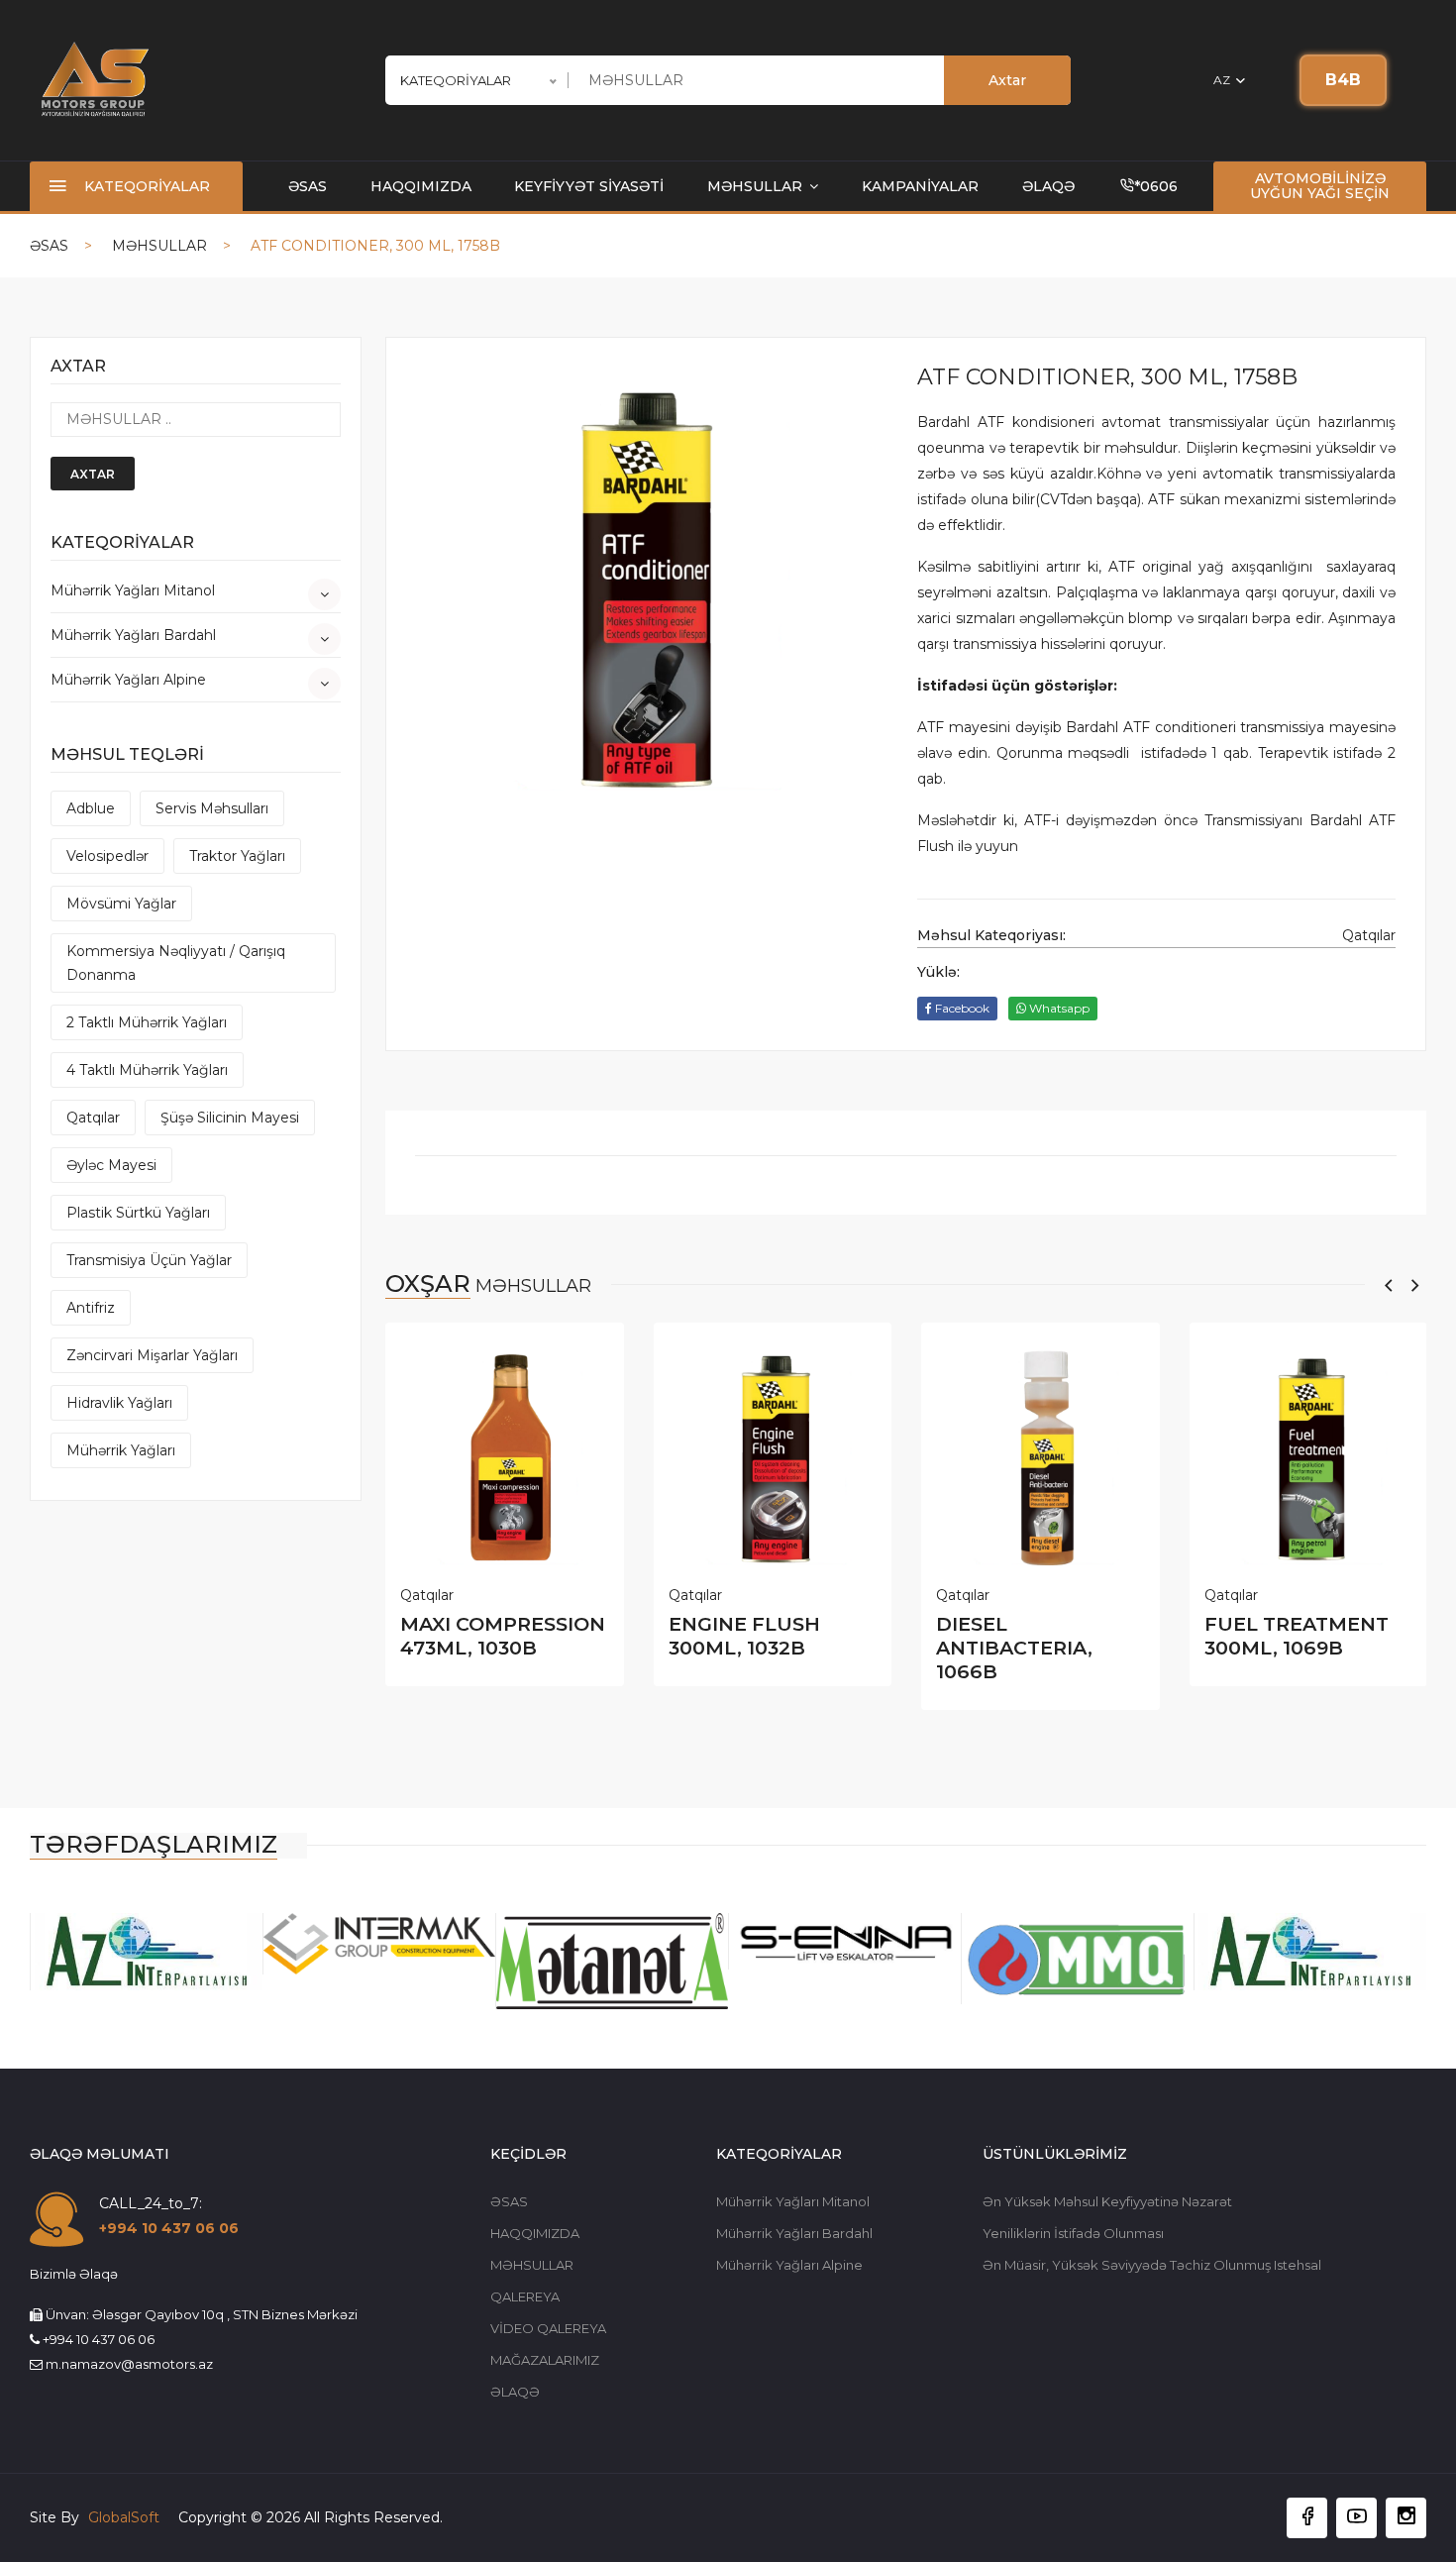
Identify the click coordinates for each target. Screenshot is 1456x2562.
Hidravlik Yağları (119, 1403)
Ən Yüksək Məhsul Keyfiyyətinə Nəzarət (1107, 2201)
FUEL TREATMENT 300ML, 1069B (1297, 1636)
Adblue (91, 808)
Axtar (1007, 80)
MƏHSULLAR (757, 186)
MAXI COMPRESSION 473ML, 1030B (503, 1636)
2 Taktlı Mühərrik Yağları (147, 1022)
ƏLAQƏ (1048, 186)
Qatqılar (93, 1118)
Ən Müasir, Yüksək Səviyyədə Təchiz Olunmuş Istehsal (1152, 2265)
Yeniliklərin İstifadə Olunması (1073, 2233)
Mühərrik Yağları (121, 1450)
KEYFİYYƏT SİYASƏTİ (589, 186)
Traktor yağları (237, 856)
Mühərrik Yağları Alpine (128, 680)
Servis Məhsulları (212, 808)
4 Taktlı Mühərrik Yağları (147, 1070)
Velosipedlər (107, 856)
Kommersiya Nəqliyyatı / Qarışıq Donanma (176, 963)
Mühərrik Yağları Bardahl (133, 635)
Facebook (961, 1008)
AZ (1223, 80)
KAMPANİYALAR (920, 186)
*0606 (1156, 186)
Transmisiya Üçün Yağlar (149, 1260)
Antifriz (91, 1308)
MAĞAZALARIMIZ (545, 2360)
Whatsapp (1058, 1008)
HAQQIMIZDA (421, 186)
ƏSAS (308, 186)
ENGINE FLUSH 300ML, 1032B (744, 1636)
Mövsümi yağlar (121, 904)
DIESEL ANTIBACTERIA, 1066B (1014, 1648)
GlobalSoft (126, 2517)
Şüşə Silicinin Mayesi (230, 1118)
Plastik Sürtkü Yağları (138, 1213)
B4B (1343, 80)
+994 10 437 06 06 (169, 2228)
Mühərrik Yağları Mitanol (133, 590)
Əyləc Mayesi (111, 1165)
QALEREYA (525, 2296)
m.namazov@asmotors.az (129, 2364)
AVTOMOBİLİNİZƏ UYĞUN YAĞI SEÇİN (1320, 186)
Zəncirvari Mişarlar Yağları (152, 1355)
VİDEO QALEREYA (548, 2328)
